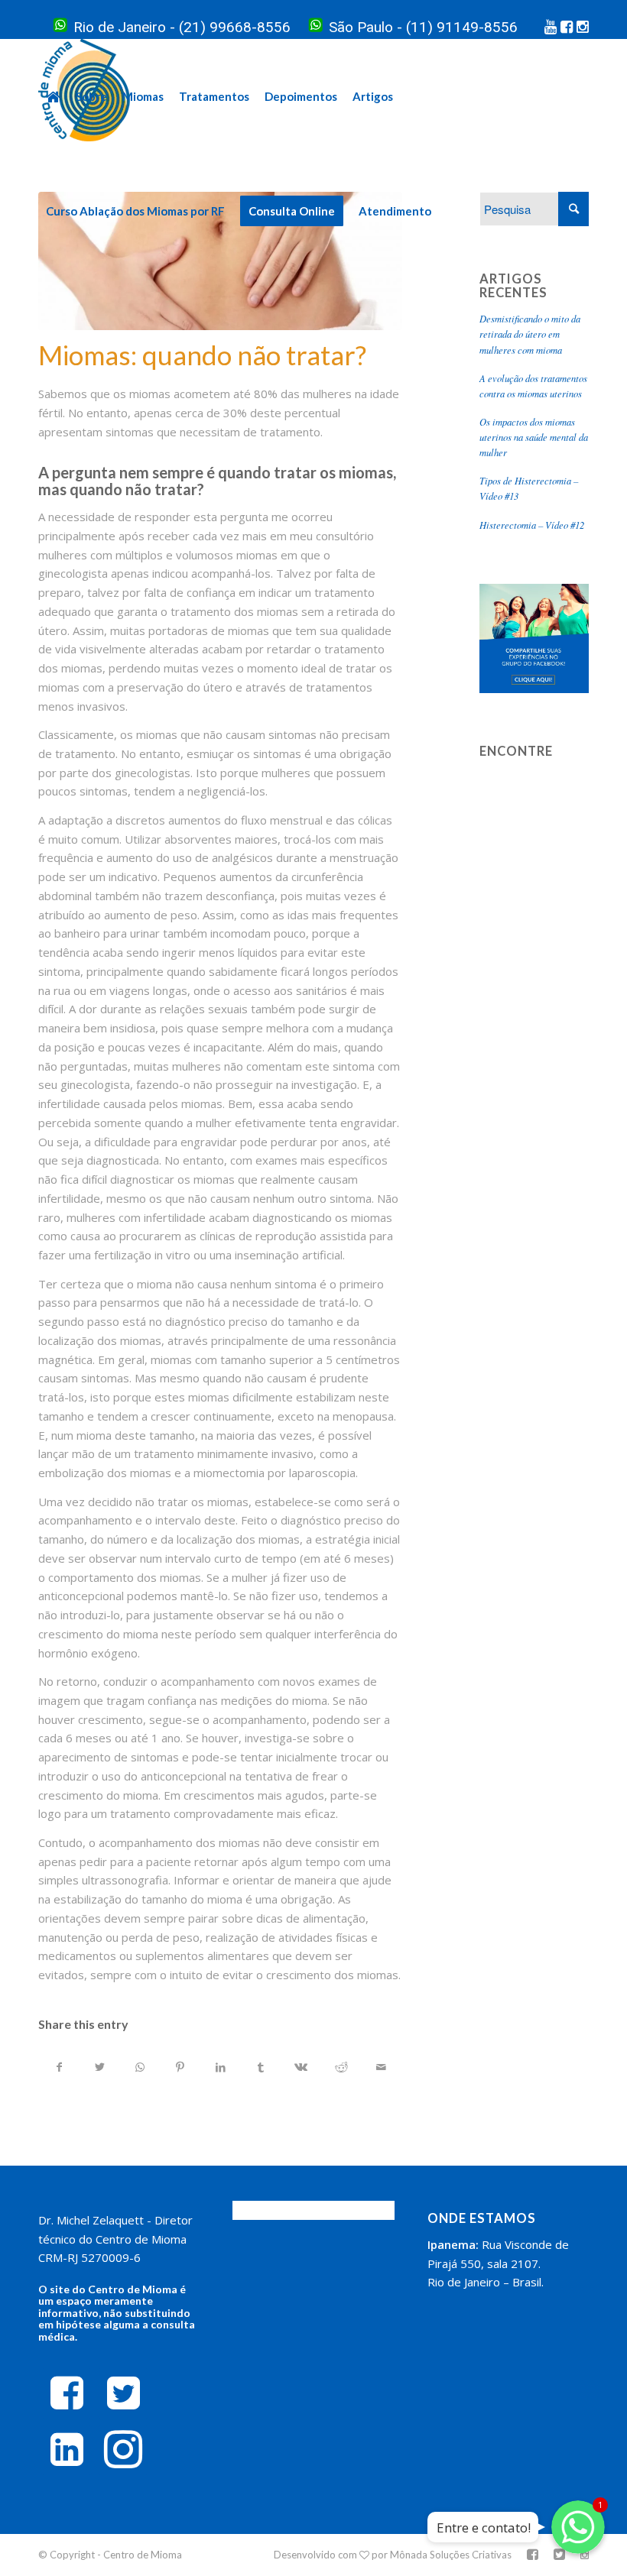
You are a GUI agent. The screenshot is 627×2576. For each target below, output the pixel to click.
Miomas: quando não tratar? (202, 355)
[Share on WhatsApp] (140, 2067)
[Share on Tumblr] (261, 2067)
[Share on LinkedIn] (220, 2067)
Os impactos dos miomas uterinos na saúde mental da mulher (534, 437)
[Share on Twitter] (100, 2067)
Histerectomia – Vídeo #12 (532, 525)
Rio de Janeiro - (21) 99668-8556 (182, 27)
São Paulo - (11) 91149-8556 (423, 27)
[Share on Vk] (301, 2067)
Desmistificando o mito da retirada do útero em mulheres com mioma (530, 334)
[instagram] (123, 2448)
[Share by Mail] (382, 2067)
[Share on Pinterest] (180, 2067)
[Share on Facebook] (59, 2067)
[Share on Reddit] (341, 2067)
